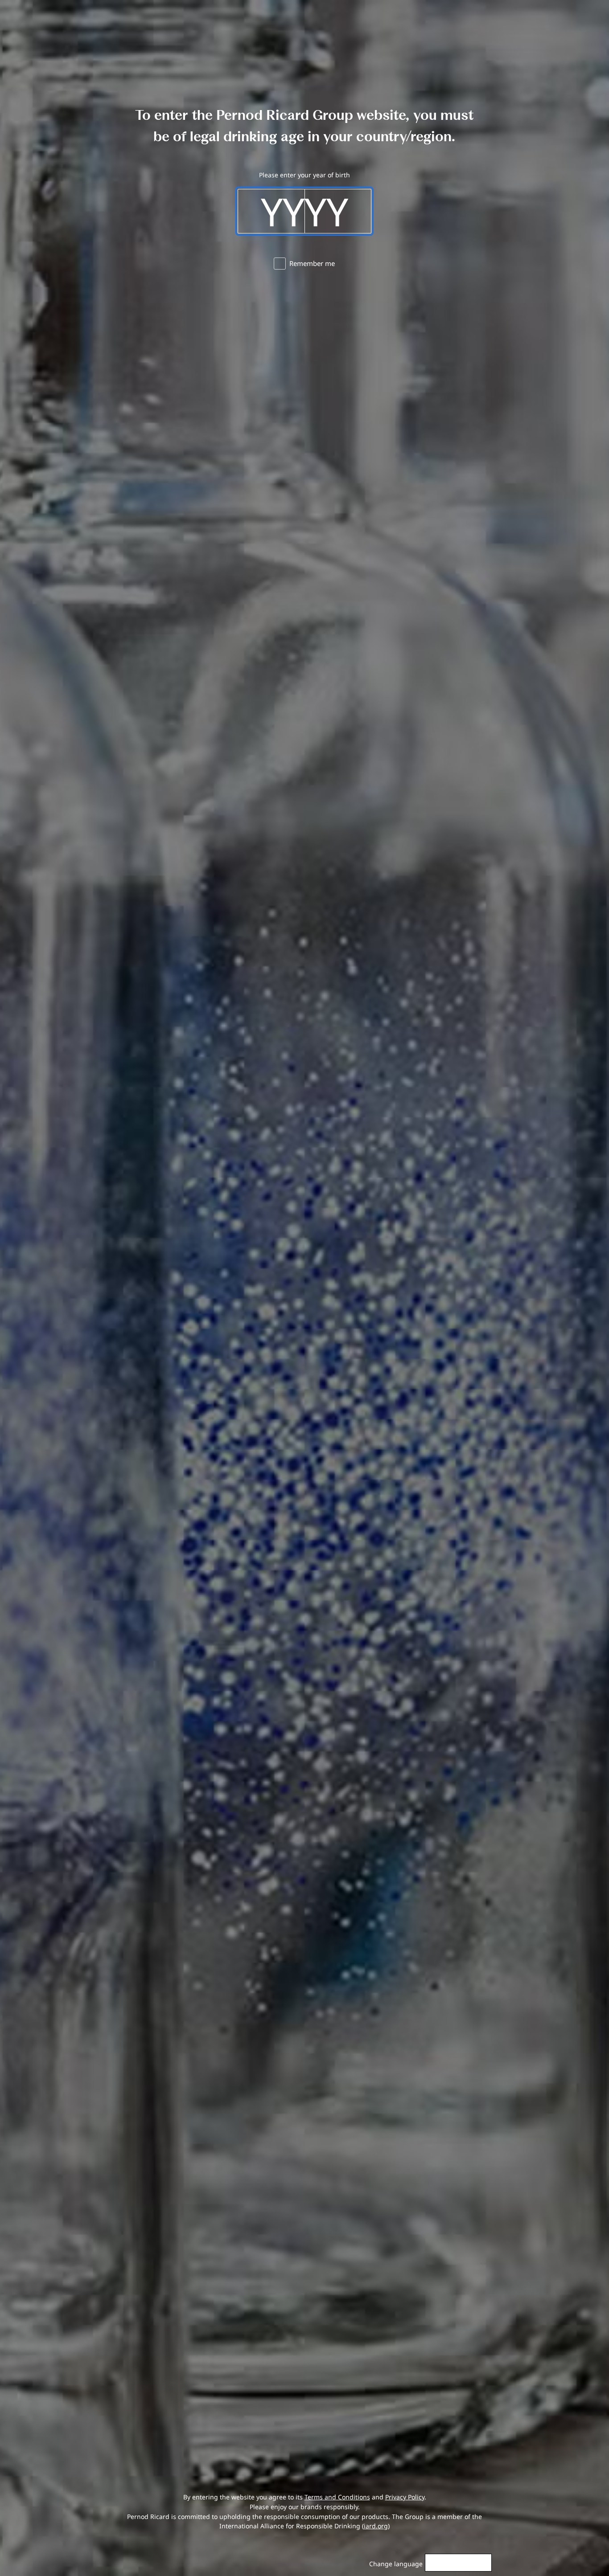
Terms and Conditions (337, 2497)
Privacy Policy (405, 2497)
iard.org (376, 2526)
